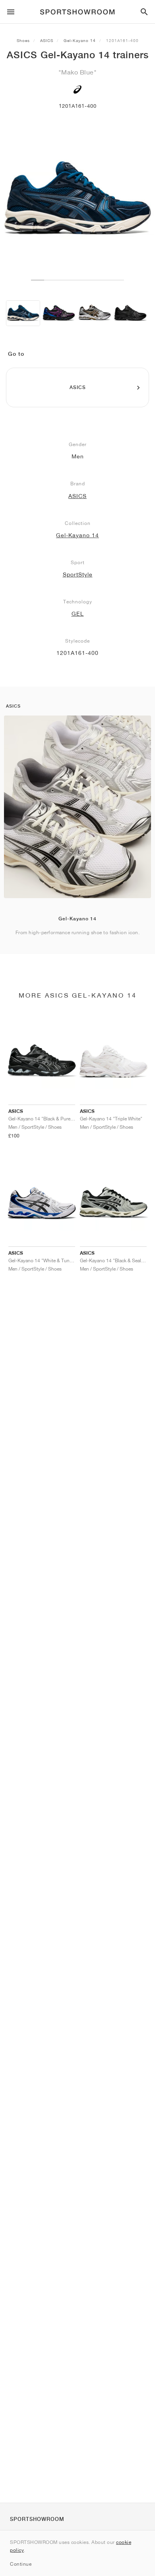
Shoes (23, 40)
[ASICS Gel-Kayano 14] (23, 313)
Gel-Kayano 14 (80, 40)
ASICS (47, 40)
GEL (78, 614)
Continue (21, 2564)
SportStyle (78, 574)
